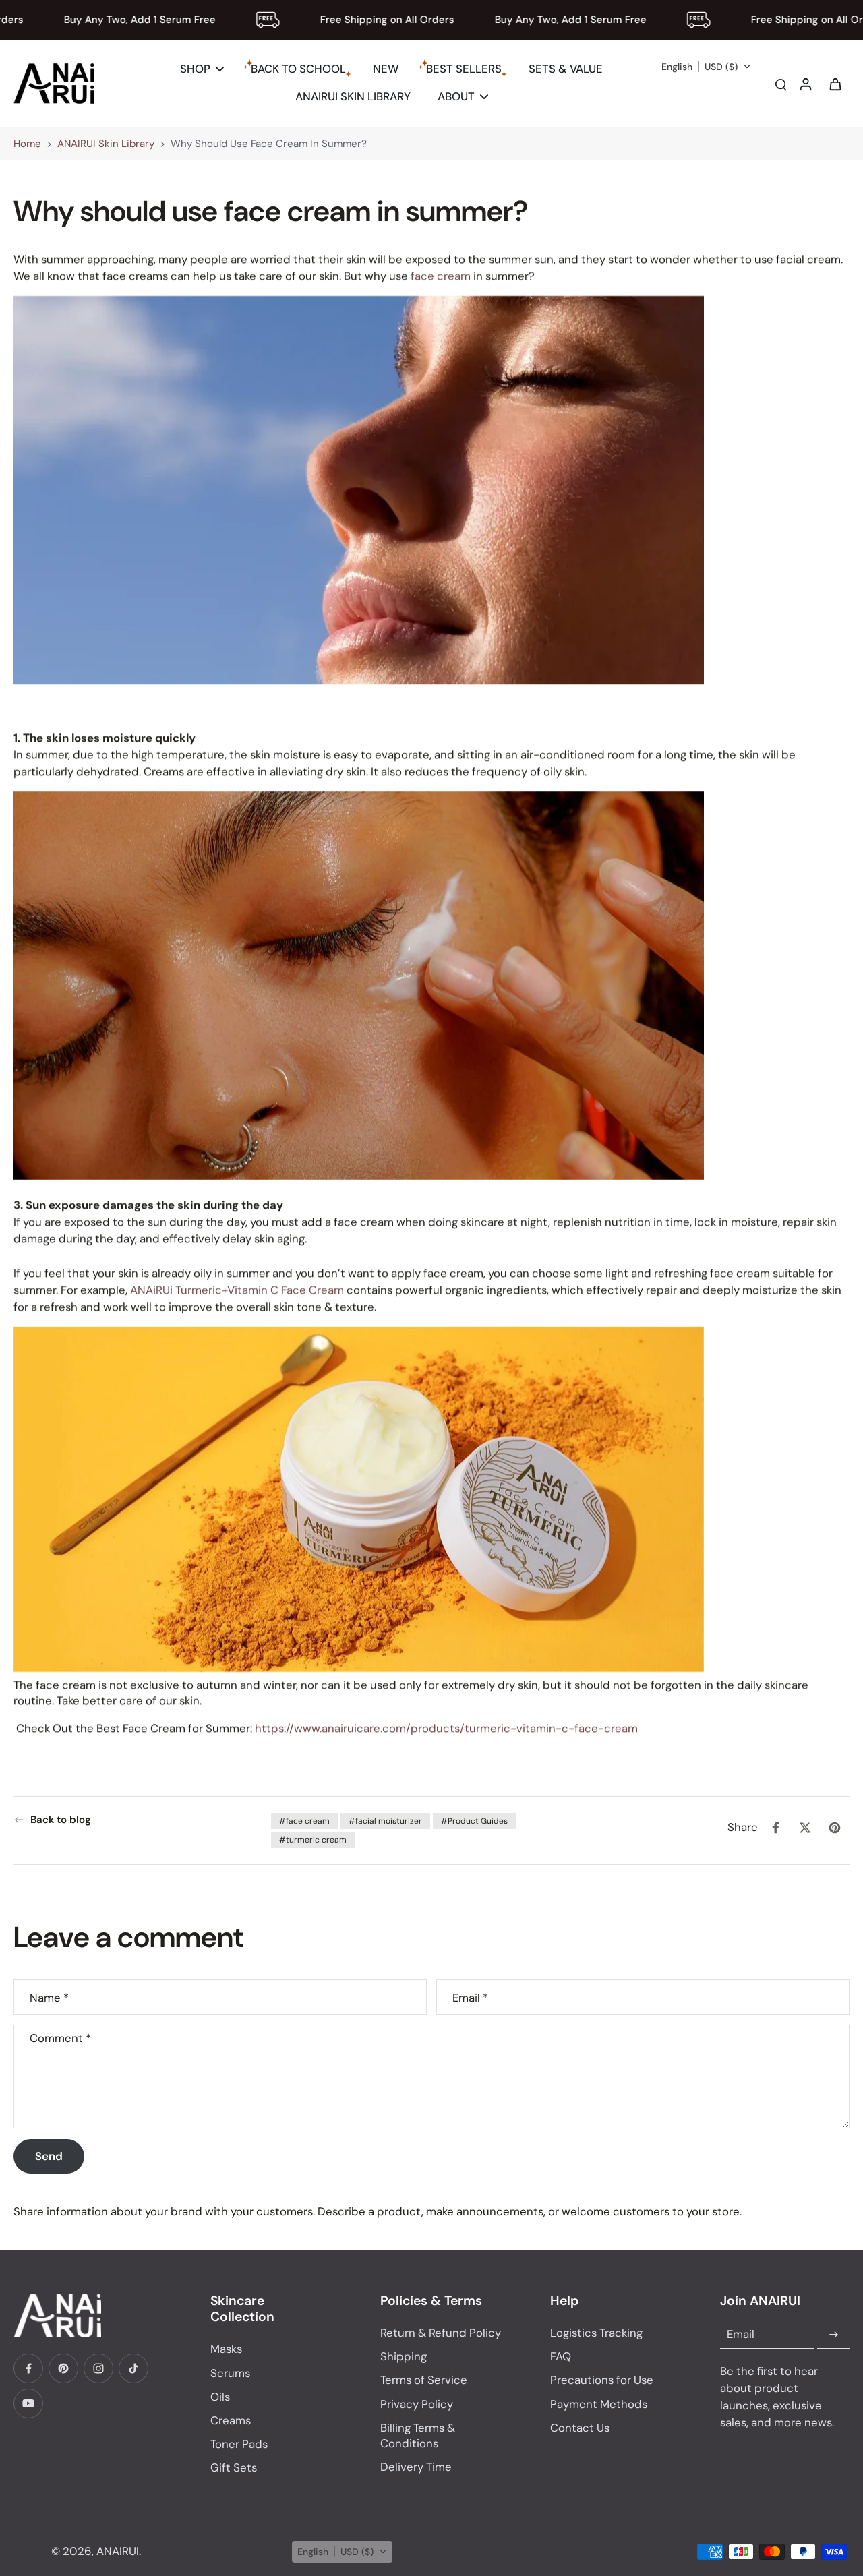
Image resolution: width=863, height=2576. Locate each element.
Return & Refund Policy (441, 2333)
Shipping (404, 2356)
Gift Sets (234, 2467)
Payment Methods (599, 2404)
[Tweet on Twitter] (805, 1828)
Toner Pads (239, 2444)
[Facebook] (28, 2368)
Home (27, 144)
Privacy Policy (417, 2404)
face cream (441, 276)
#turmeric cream (313, 1840)
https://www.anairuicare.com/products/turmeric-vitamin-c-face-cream (446, 1728)
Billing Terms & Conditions (418, 2435)
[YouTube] (28, 2403)
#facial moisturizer (385, 1821)
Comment (60, 2038)
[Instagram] (98, 2368)
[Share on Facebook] (775, 1828)
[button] (706, 67)
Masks (226, 2349)
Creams (231, 2420)
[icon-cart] (835, 84)
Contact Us (580, 2428)
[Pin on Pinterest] (835, 1828)
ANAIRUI (118, 2551)
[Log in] (805, 84)
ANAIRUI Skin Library (106, 144)
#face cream (304, 1821)
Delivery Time (416, 2467)
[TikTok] (133, 2368)
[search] (781, 84)
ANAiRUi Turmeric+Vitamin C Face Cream (237, 1290)
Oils (220, 2397)
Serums (230, 2373)
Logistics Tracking (596, 2333)
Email (470, 1997)
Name (49, 1997)
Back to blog (61, 1820)
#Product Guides (474, 1821)
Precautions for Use (602, 2380)
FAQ (561, 2356)
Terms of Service (424, 2380)
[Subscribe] (833, 2335)
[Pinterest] (63, 2368)
